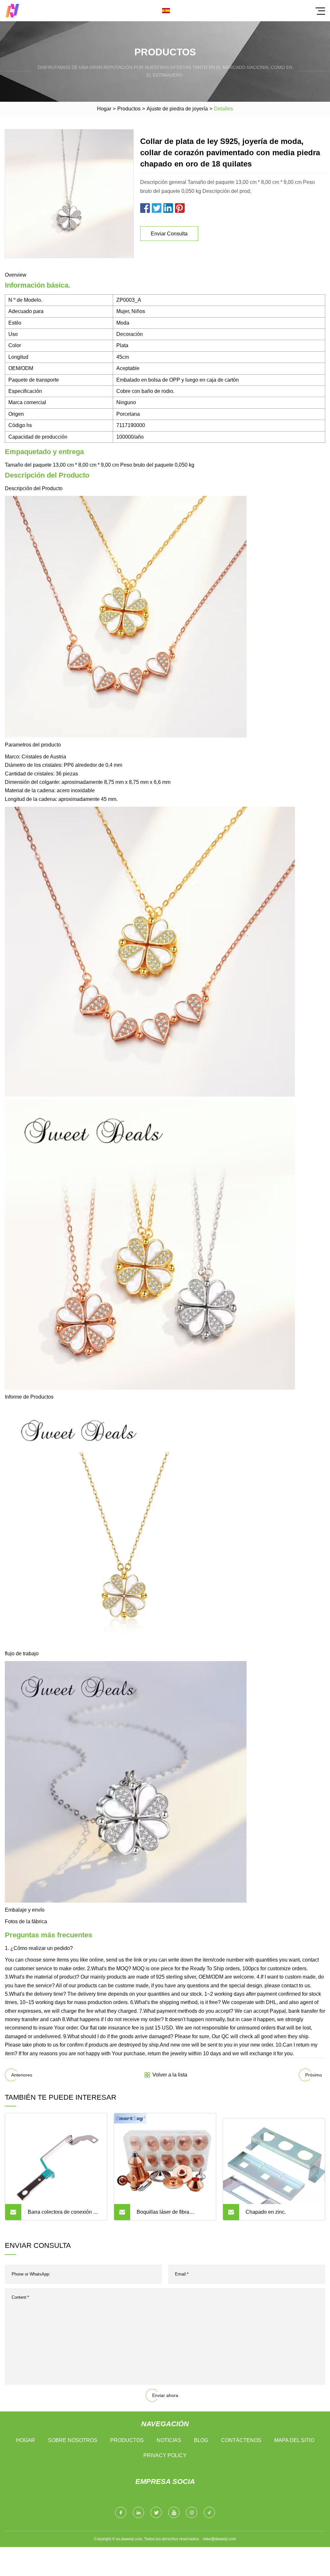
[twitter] (156, 2512)
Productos (129, 109)
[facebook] (121, 2512)
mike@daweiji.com (219, 2539)
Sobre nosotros (73, 2440)
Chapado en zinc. (266, 2212)
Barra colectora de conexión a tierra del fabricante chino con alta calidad (62, 2215)
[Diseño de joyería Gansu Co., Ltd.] (12, 11)
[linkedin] (138, 2512)
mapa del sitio (294, 2440)
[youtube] (174, 2512)
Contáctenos (241, 2440)
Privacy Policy (165, 2455)
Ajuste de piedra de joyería (177, 109)
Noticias (169, 2440)
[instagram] (192, 2512)
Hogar (104, 109)
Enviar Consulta (169, 234)
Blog (201, 2440)
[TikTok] (209, 2512)
